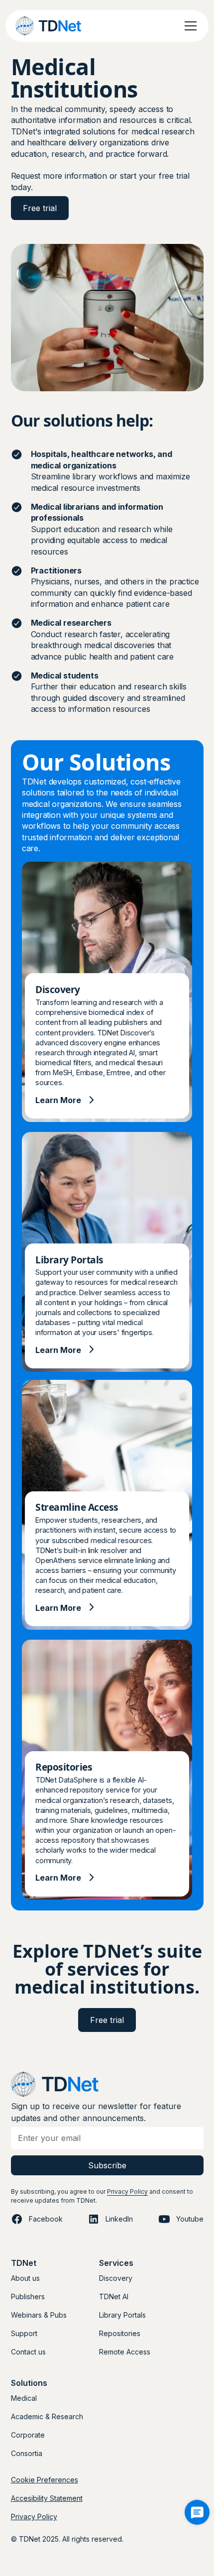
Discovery (116, 2278)
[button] (189, 26)
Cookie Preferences (45, 2480)
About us (25, 2278)
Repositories (120, 2333)
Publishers (28, 2296)
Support (24, 2333)
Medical (24, 2398)
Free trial (107, 2020)
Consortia (27, 2453)
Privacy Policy (127, 2191)
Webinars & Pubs (39, 2315)
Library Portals (122, 2315)
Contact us (28, 2352)
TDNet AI (114, 2296)
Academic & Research (47, 2416)
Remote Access (125, 2352)
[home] (59, 26)
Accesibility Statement (47, 2498)
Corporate (28, 2435)
